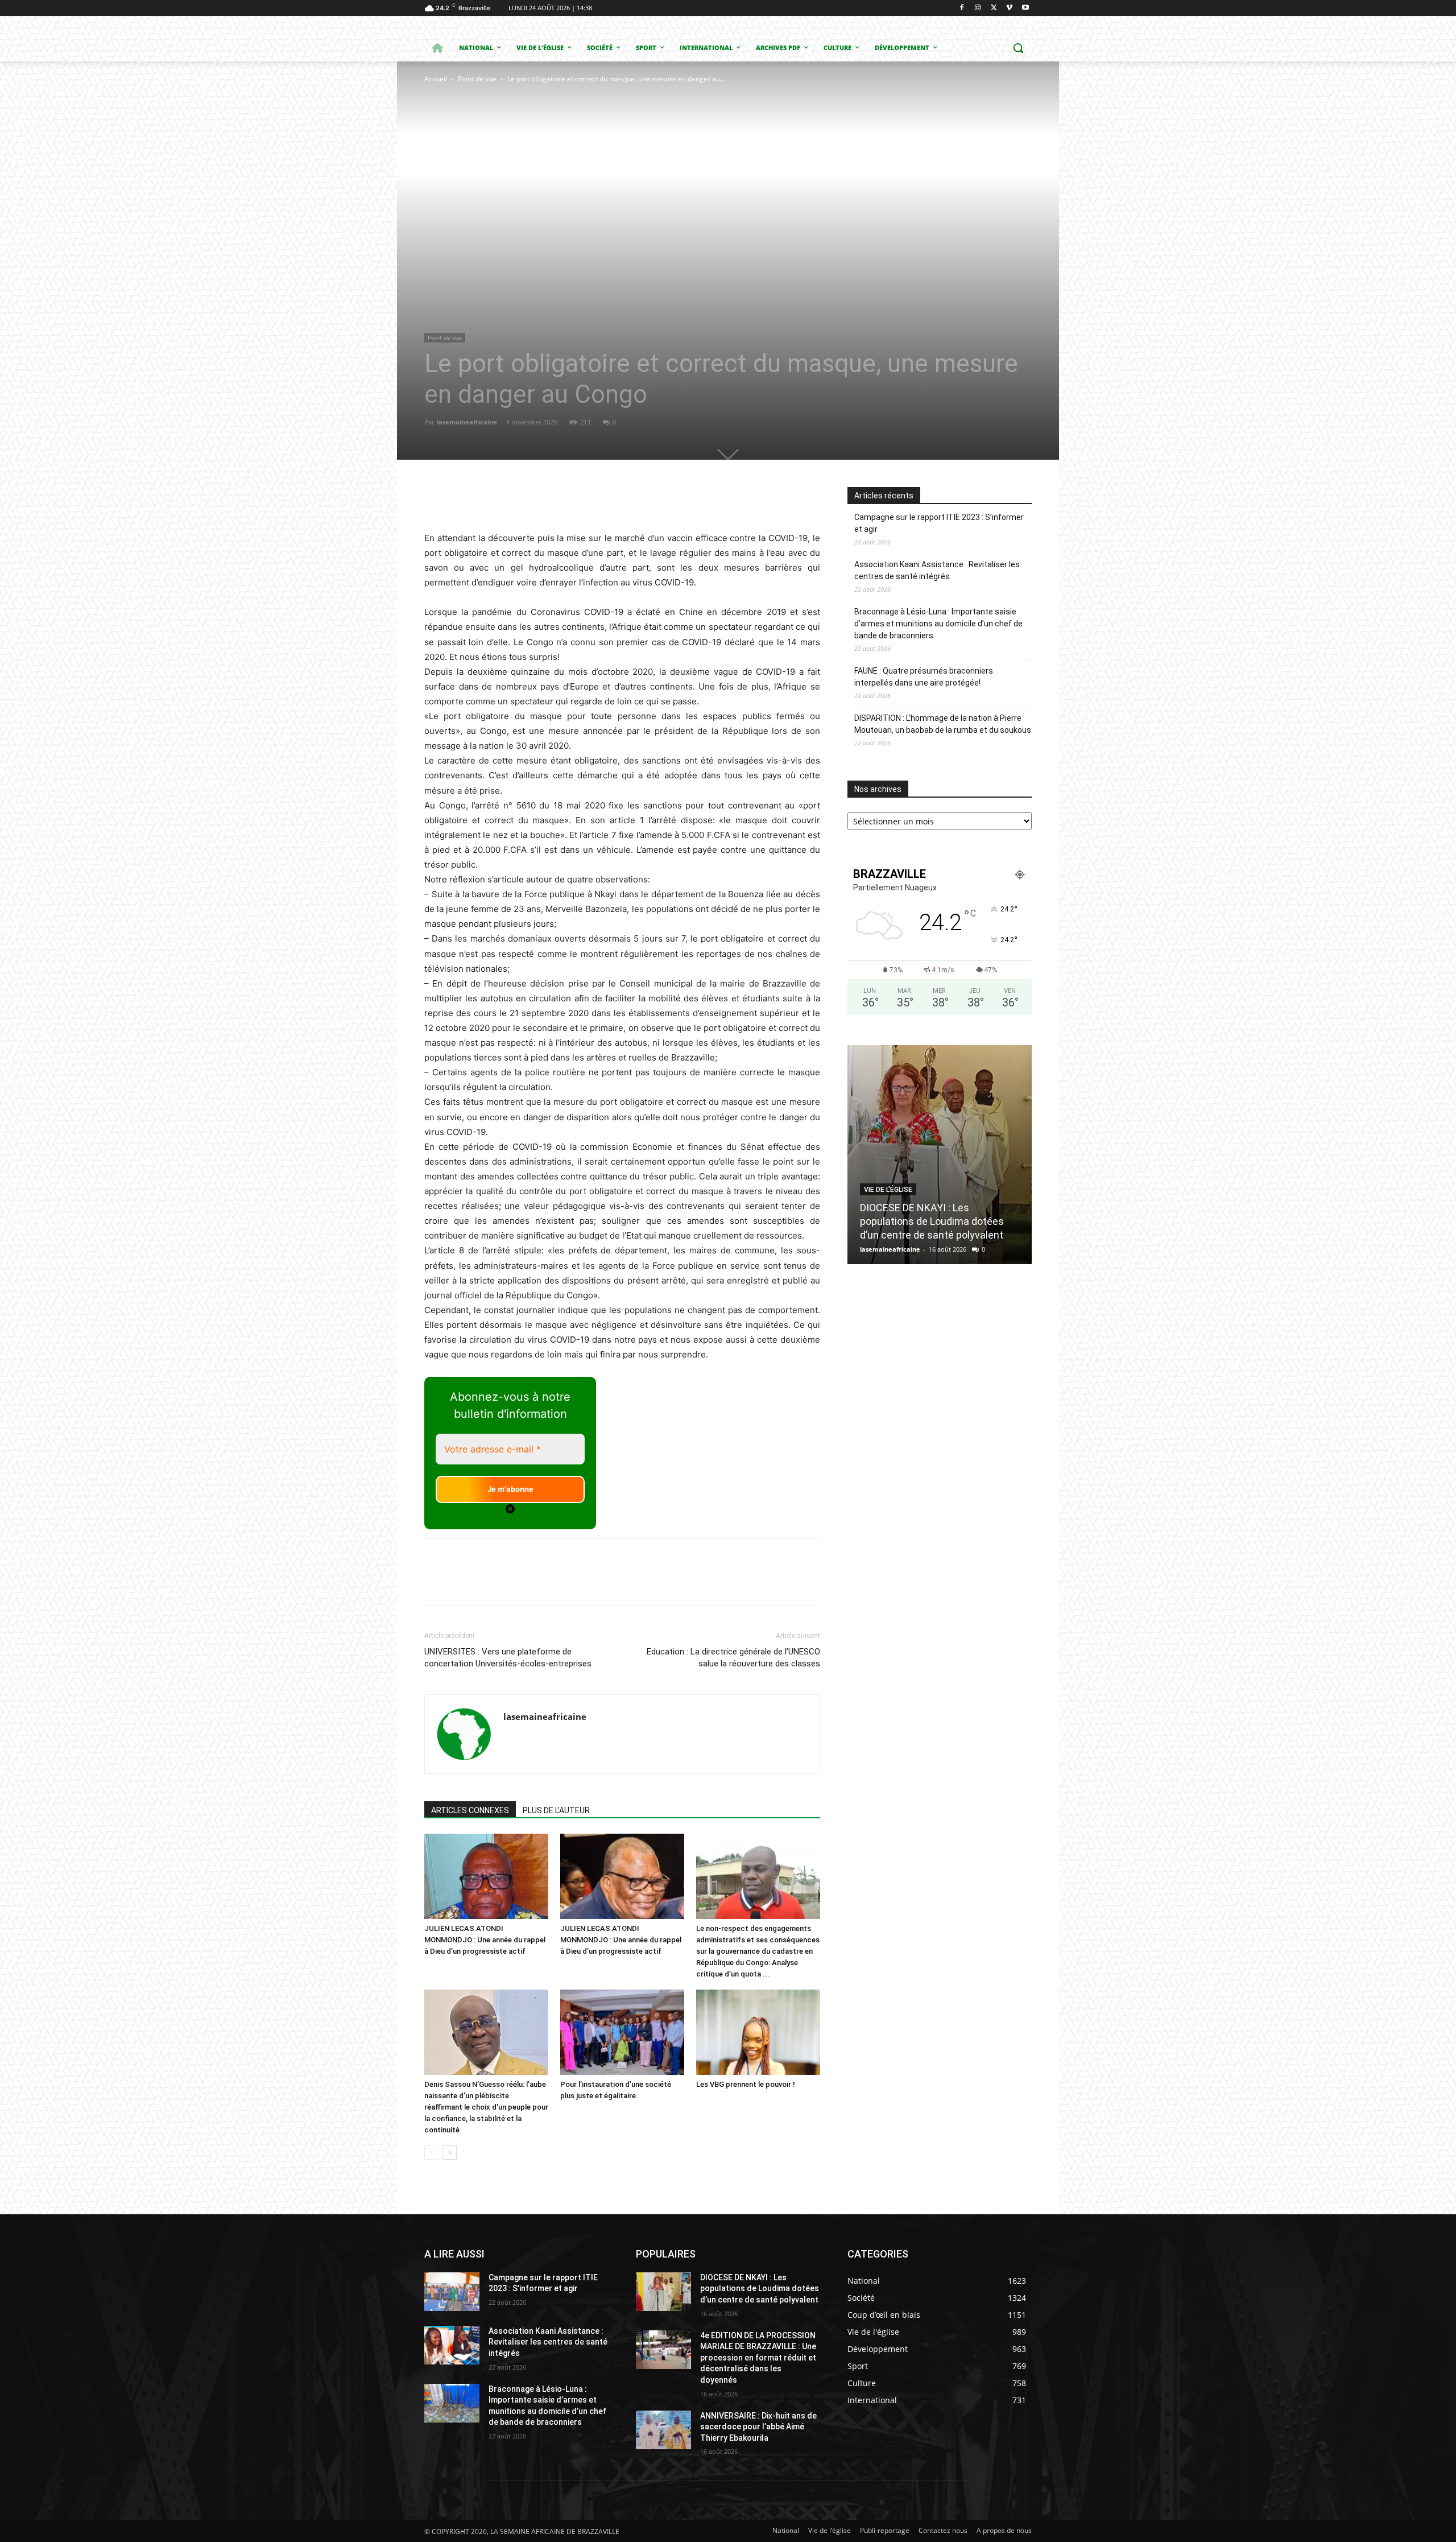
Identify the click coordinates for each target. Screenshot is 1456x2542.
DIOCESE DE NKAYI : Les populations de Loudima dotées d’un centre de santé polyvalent (932, 1221)
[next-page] (450, 2153)
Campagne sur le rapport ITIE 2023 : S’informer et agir (939, 523)
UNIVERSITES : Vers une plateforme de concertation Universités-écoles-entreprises (508, 1658)
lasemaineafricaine (467, 422)
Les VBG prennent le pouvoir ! (746, 2084)
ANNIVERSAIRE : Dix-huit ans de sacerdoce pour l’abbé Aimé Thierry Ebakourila (758, 2427)
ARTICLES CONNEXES (470, 1810)
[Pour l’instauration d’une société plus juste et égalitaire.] (622, 2032)
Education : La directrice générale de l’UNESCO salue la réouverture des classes (733, 1658)
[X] (994, 8)
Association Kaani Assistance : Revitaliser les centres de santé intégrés (937, 570)
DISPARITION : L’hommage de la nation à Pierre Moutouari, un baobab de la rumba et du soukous (943, 724)
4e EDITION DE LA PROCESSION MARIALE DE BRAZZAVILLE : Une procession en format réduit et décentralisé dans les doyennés (758, 2358)
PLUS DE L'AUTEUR (556, 1810)
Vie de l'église (888, 1190)
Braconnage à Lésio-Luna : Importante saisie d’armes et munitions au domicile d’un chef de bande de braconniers (938, 624)
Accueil (436, 79)
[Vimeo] (1009, 8)
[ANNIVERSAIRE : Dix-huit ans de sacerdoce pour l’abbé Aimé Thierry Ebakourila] (663, 2430)
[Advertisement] (575, 171)
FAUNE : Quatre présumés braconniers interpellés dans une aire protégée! (924, 677)
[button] (1018, 48)
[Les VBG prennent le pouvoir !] (758, 2032)
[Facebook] (962, 8)
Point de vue (477, 79)
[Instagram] (978, 8)
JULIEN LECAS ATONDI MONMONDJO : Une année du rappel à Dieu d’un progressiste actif (485, 1940)
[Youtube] (1025, 8)
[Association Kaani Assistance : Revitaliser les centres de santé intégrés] (452, 2345)
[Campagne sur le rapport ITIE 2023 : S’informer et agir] (452, 2292)
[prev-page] (431, 2153)
